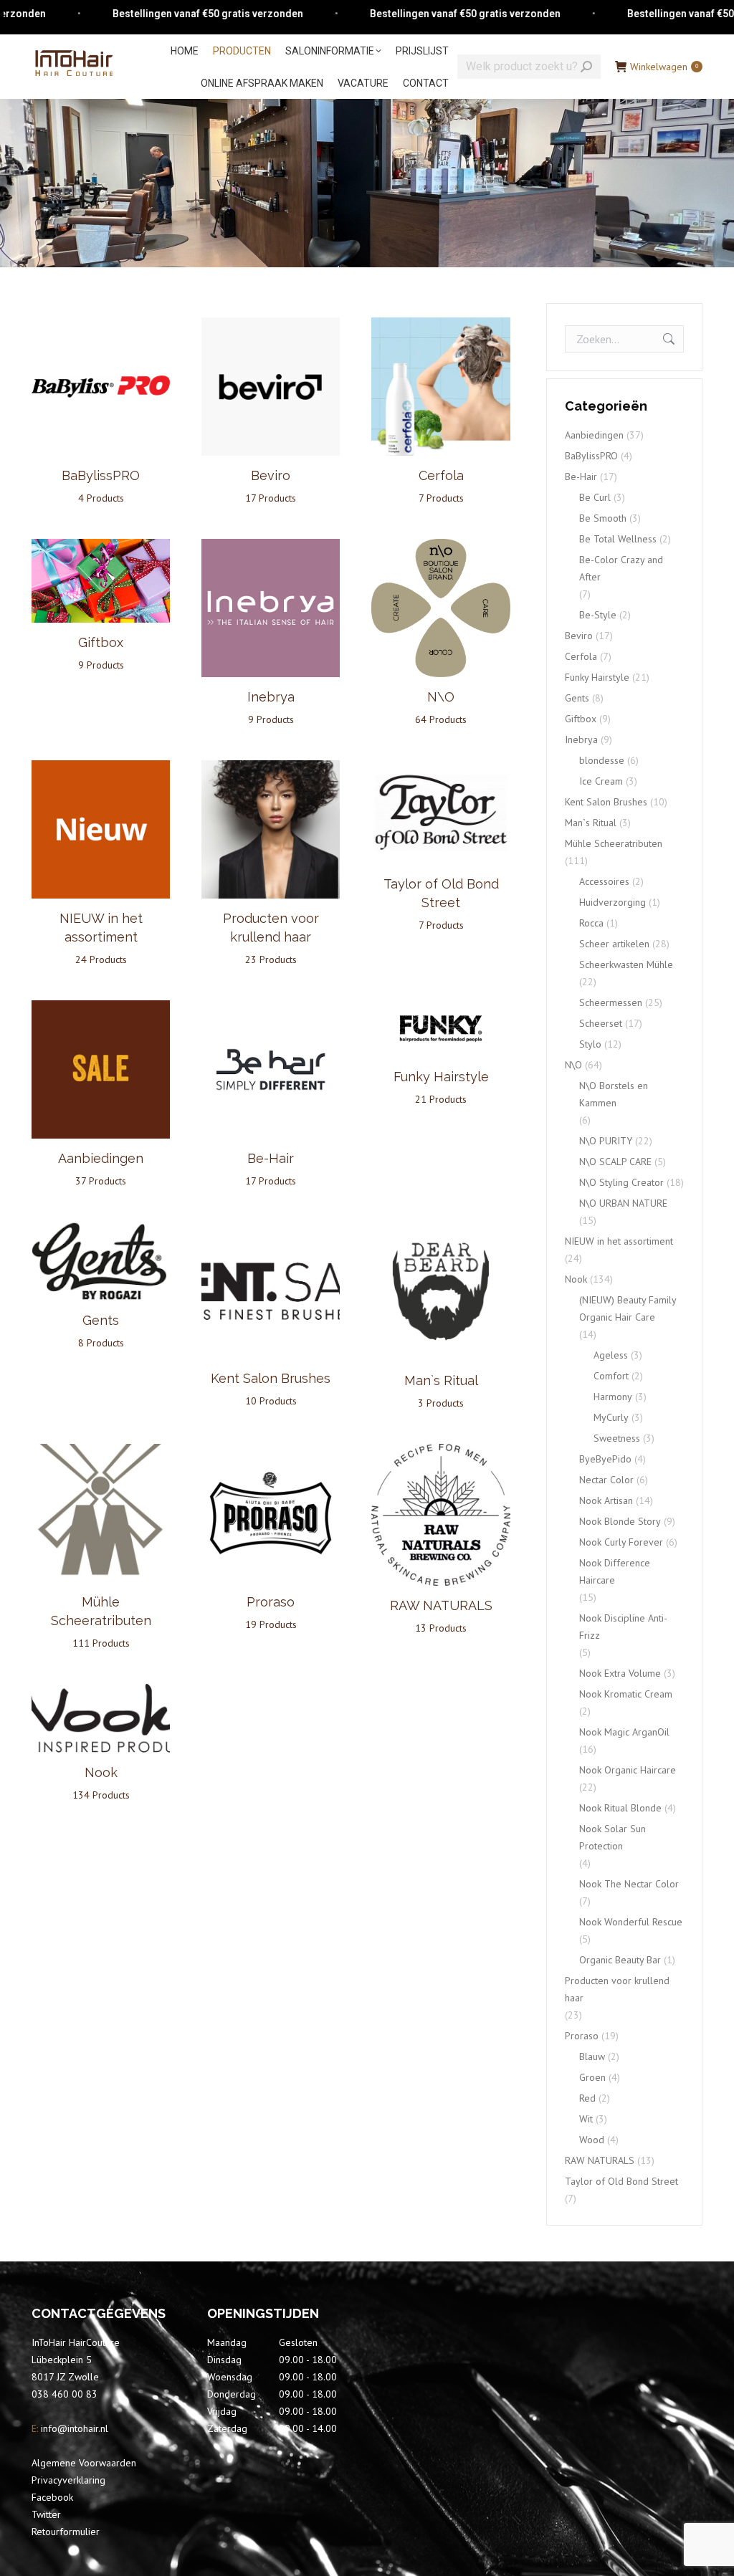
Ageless (611, 1355)
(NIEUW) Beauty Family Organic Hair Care (628, 1308)
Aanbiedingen (594, 435)
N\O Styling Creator (621, 1182)
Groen (592, 2077)
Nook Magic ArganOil (624, 1732)
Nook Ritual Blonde (620, 1808)
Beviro (579, 636)
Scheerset (601, 1023)
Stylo (590, 1044)
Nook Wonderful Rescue (631, 1922)
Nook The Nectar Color (629, 1884)
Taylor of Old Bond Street (441, 904)
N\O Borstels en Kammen (614, 1094)
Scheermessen (611, 1002)
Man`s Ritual (591, 823)
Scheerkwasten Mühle (626, 964)
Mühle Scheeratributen (101, 1622)
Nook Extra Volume (620, 1673)
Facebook (52, 2497)
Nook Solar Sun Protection (613, 1837)
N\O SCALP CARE (615, 1162)
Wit (586, 2119)
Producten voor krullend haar (271, 938)
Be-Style (598, 615)
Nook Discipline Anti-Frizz (623, 1627)
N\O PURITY (606, 1141)
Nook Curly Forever (621, 1542)
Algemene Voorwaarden (84, 2463)
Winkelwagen (664, 67)
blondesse (602, 760)
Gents (577, 698)
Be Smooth (603, 518)
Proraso (582, 2036)
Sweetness (617, 1438)
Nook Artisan (606, 1500)
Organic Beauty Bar (620, 1960)
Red (587, 2098)
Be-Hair (581, 477)
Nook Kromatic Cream (626, 1694)
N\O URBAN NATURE (623, 1203)
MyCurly (611, 1417)
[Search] (586, 67)
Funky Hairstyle (597, 677)
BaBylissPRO (591, 456)
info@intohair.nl (73, 2428)
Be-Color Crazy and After (621, 568)
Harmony (613, 1397)
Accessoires (604, 881)
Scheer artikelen (614, 944)
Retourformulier (66, 2532)
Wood (592, 2140)
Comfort (611, 1376)
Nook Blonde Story (620, 1521)
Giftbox (581, 719)
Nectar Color (606, 1480)
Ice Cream (601, 781)
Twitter (46, 2514)
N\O (573, 1065)
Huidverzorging (613, 902)
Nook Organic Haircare (628, 1770)
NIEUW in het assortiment (101, 938)
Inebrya (581, 739)
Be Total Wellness (618, 539)
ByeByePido (605, 1459)
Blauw (592, 2057)
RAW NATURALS (600, 2160)
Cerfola (581, 656)
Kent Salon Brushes (606, 802)
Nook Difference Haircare (615, 1571)
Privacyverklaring (68, 2480)
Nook (576, 1279)
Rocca (591, 923)
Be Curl (595, 497)
